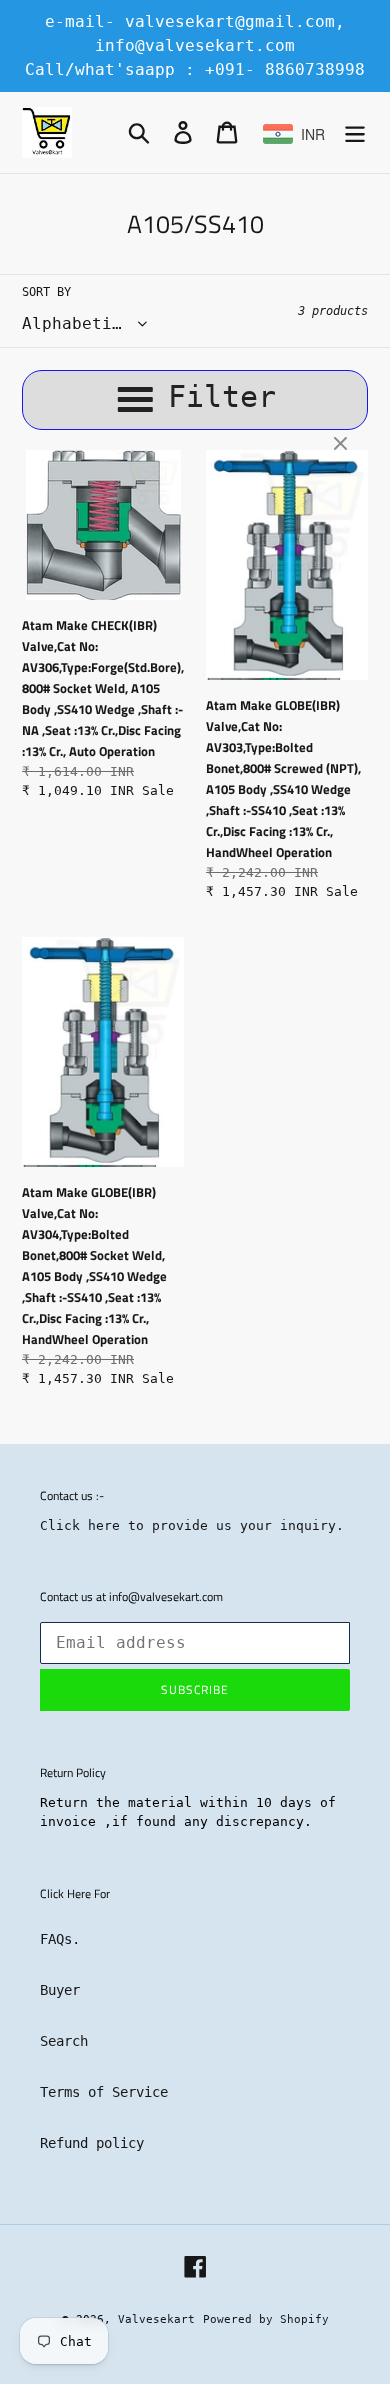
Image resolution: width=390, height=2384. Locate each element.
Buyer (60, 1990)
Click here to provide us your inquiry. (192, 1525)
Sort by (46, 292)
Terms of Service (104, 2092)
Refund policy (92, 2143)
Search (64, 2041)
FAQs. (60, 1939)
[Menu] (355, 132)
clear (343, 445)
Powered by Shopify (266, 2319)
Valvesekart (156, 2319)
